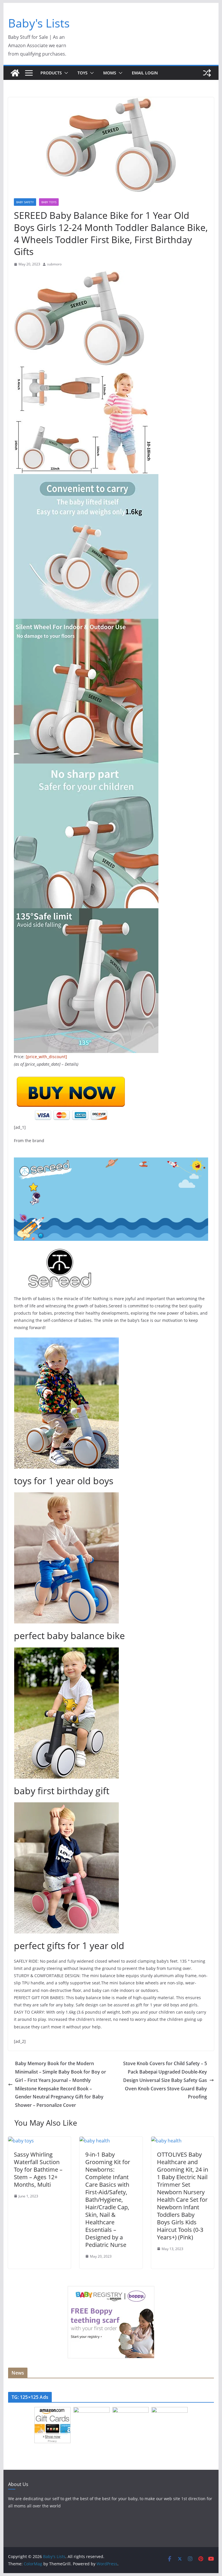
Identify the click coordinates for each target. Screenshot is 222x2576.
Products (51, 73)
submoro (54, 264)
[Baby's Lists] (15, 73)
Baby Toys (49, 202)
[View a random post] (207, 73)
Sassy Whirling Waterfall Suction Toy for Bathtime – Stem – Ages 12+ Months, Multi (38, 2169)
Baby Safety (25, 202)
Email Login (145, 73)
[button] (65, 73)
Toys (83, 73)
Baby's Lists (39, 23)
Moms (110, 73)
